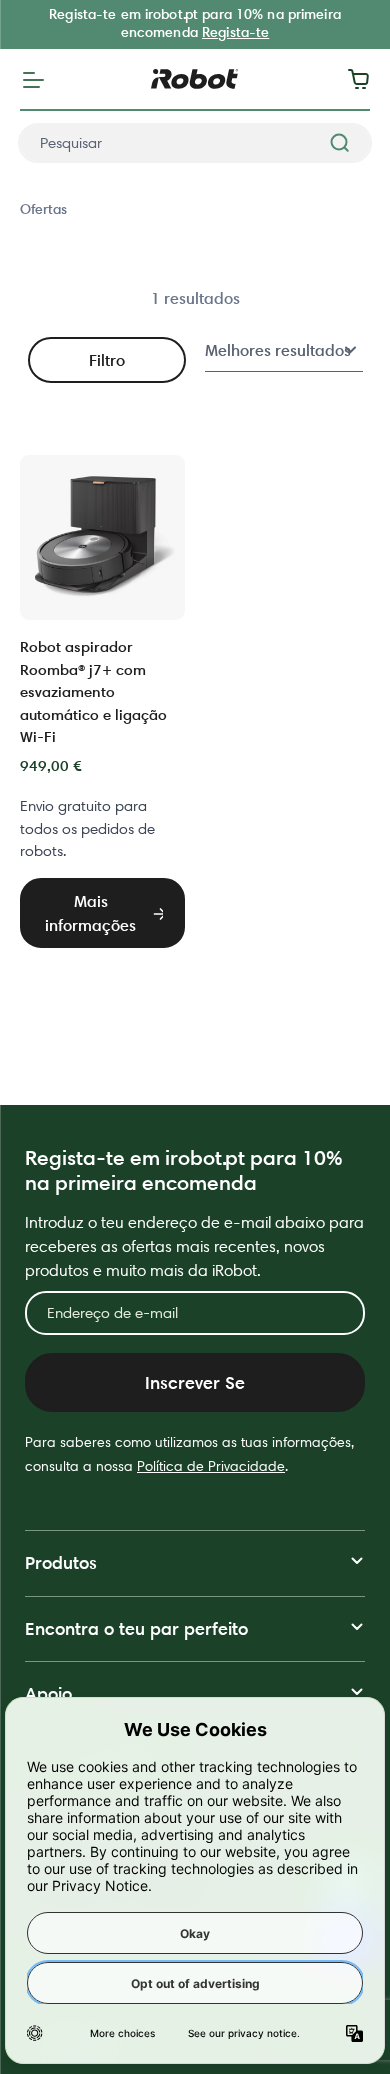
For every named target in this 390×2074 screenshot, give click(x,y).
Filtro (107, 360)
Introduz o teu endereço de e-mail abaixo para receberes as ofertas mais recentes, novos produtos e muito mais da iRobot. (194, 1246)
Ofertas (43, 209)
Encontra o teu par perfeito (136, 1628)
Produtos (61, 1562)
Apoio (48, 1693)
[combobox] (195, 143)
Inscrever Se (195, 1382)
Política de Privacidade (211, 1466)
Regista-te (235, 32)
